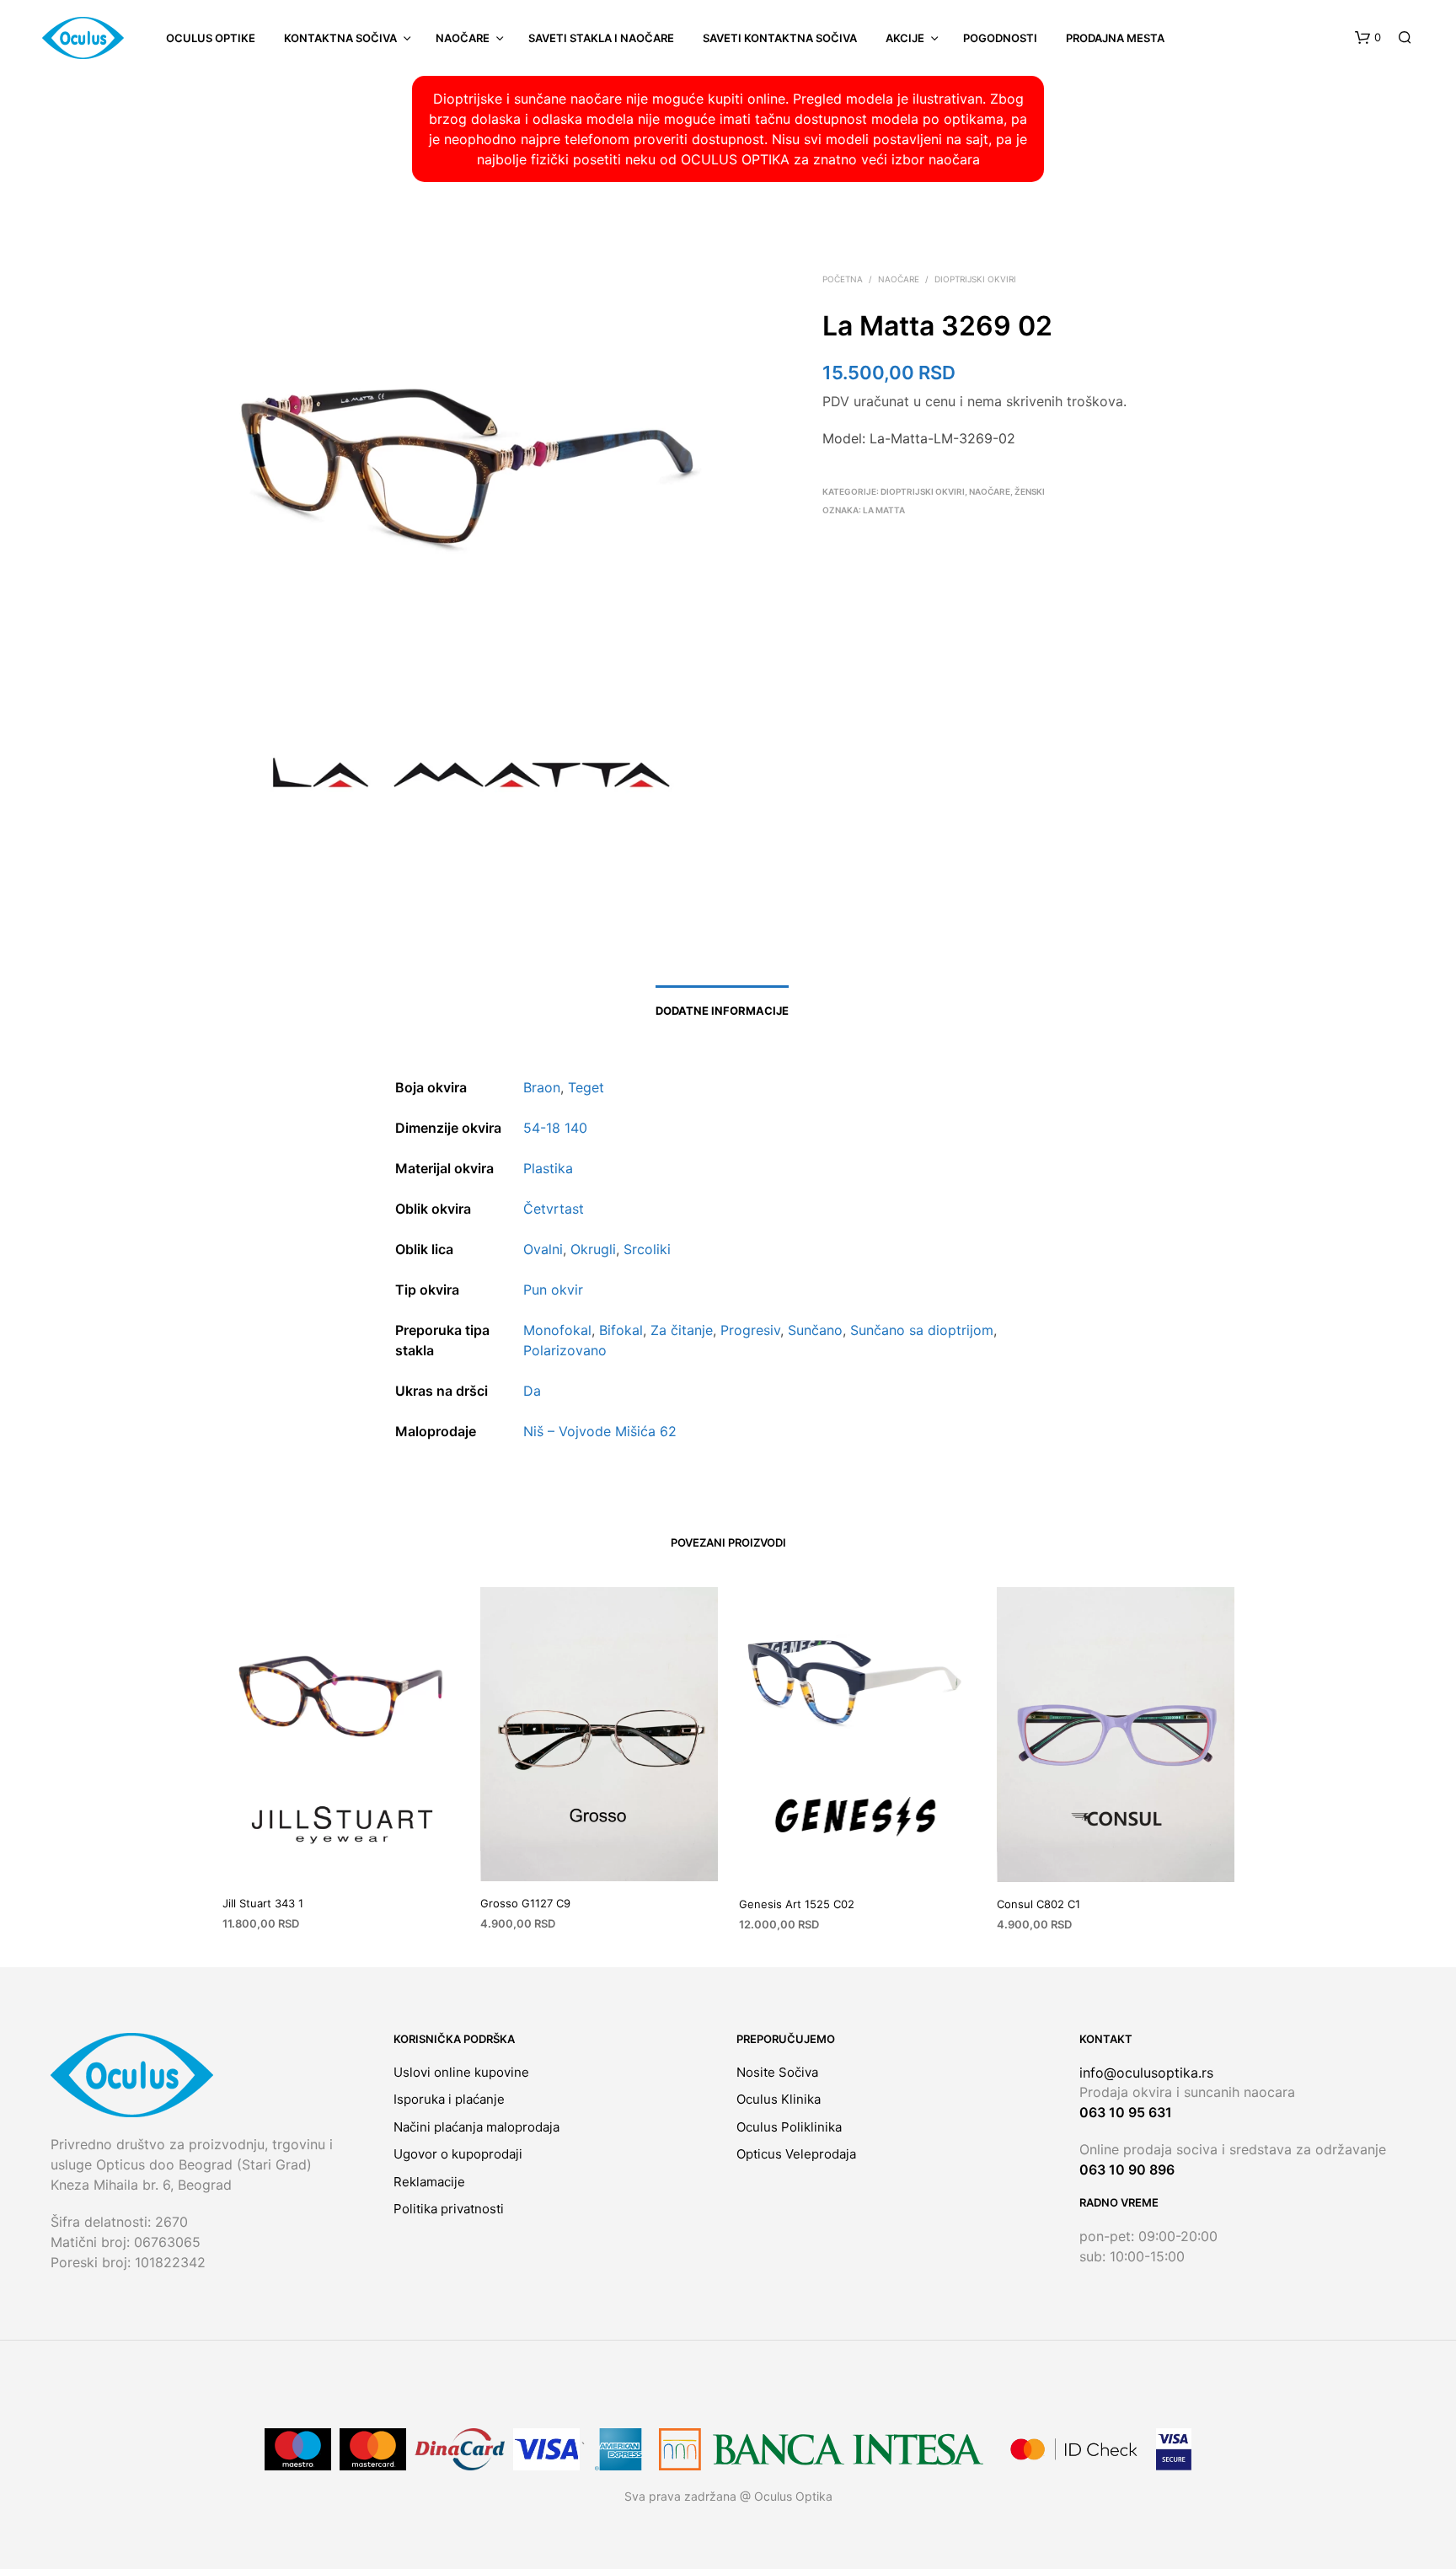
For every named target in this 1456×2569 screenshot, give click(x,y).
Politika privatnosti (449, 2209)
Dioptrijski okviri (975, 279)
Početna (843, 279)
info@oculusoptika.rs (1146, 2073)
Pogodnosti (1000, 38)
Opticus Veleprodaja (796, 2154)
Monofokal (557, 1330)
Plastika (548, 1168)
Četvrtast (554, 1209)
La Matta (884, 510)
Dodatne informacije (722, 1011)
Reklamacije (429, 2182)
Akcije (905, 38)
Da (532, 1391)
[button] (1368, 38)
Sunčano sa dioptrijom (922, 1330)
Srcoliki (647, 1249)
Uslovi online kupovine (461, 2072)
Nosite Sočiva (777, 2072)
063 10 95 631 (1126, 2112)
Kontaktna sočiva (340, 38)
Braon (542, 1087)
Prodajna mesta (1115, 38)
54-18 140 (555, 1128)
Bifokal (621, 1330)
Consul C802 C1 (1038, 1903)
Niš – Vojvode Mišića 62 (600, 1431)
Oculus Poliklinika (789, 2127)
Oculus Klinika (779, 2099)
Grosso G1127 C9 (525, 1902)
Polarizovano (565, 1350)
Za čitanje (682, 1330)
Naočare (463, 38)
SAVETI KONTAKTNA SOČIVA (780, 38)
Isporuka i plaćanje (449, 2099)
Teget (586, 1087)
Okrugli (593, 1249)
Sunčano (815, 1330)
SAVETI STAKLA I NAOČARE (601, 38)
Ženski (1030, 491)
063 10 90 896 (1127, 2169)
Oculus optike (211, 38)
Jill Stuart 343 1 (263, 1902)
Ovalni (543, 1249)
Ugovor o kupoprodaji (458, 2154)
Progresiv (750, 1330)
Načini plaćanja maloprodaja (476, 2127)
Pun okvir (553, 1290)
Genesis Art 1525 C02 (797, 1903)
